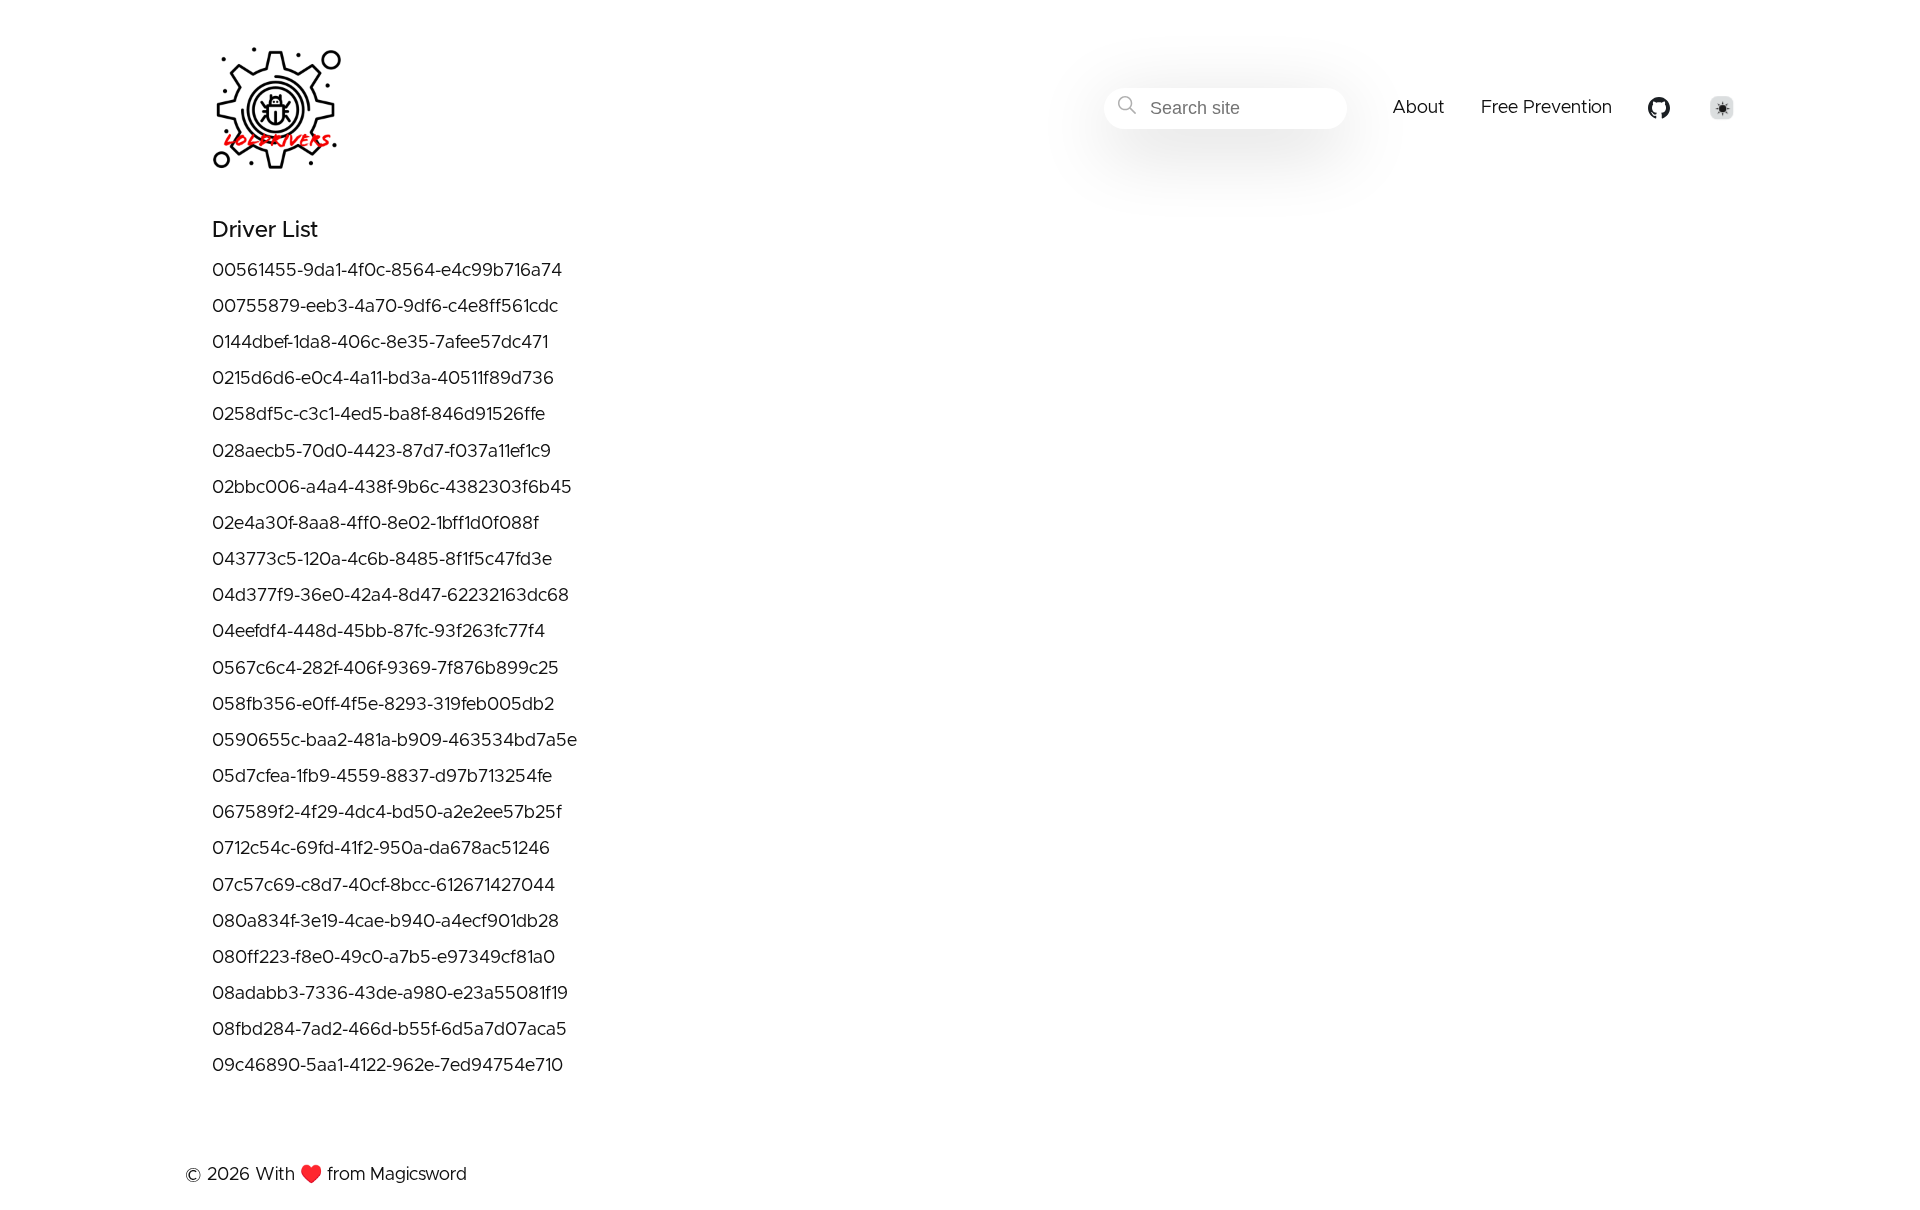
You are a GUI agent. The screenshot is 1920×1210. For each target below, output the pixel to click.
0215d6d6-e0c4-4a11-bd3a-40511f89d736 (383, 379)
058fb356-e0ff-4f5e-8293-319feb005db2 (383, 705)
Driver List (265, 230)
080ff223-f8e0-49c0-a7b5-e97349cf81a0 (383, 958)
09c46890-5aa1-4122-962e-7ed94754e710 (387, 1066)
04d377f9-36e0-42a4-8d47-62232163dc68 (390, 596)
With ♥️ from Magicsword (361, 1175)
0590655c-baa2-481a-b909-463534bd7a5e (394, 741)
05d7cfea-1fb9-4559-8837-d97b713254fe (382, 777)
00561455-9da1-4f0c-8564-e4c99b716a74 (387, 271)
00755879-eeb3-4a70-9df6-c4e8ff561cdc (385, 307)
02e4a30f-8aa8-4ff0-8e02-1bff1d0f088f (375, 524)
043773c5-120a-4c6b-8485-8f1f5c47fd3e (382, 560)
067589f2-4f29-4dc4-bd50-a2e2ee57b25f (387, 813)
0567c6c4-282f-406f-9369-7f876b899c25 (385, 669)
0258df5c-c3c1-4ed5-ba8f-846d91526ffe (378, 415)
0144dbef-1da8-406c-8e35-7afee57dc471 (380, 343)
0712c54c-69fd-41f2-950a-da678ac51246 (381, 849)
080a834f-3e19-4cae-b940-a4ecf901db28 (385, 922)
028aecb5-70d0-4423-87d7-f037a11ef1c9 (381, 452)
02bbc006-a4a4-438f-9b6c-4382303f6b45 (392, 488)
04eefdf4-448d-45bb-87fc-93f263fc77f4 (378, 632)
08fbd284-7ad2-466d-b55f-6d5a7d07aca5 (389, 1030)
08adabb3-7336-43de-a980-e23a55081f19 (390, 994)
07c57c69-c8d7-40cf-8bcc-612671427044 (383, 886)
